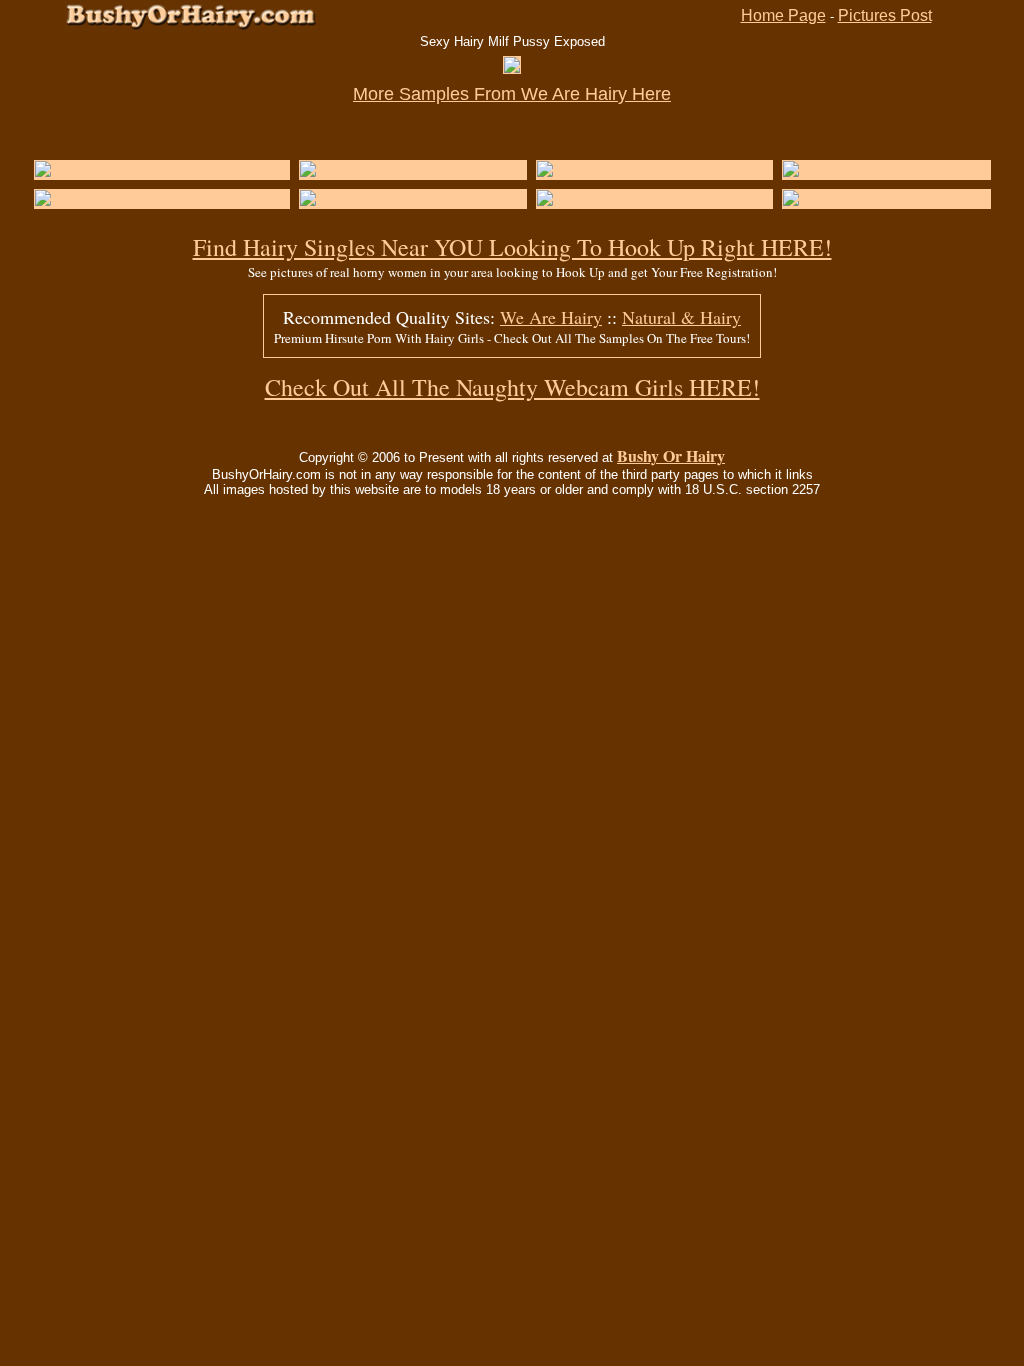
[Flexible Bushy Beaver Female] (654, 198)
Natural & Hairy (681, 317)
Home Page (783, 15)
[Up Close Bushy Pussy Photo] (148, 198)
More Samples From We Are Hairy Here (512, 94)
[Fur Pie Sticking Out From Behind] (162, 169)
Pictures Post (885, 15)
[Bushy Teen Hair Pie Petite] (886, 169)
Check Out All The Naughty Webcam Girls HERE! (512, 387)
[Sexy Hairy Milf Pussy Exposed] (512, 67)
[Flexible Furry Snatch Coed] (405, 198)
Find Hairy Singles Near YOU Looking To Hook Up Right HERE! (512, 247)
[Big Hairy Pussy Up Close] (883, 198)
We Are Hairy (551, 317)
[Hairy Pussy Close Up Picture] (650, 169)
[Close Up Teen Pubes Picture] (413, 169)
